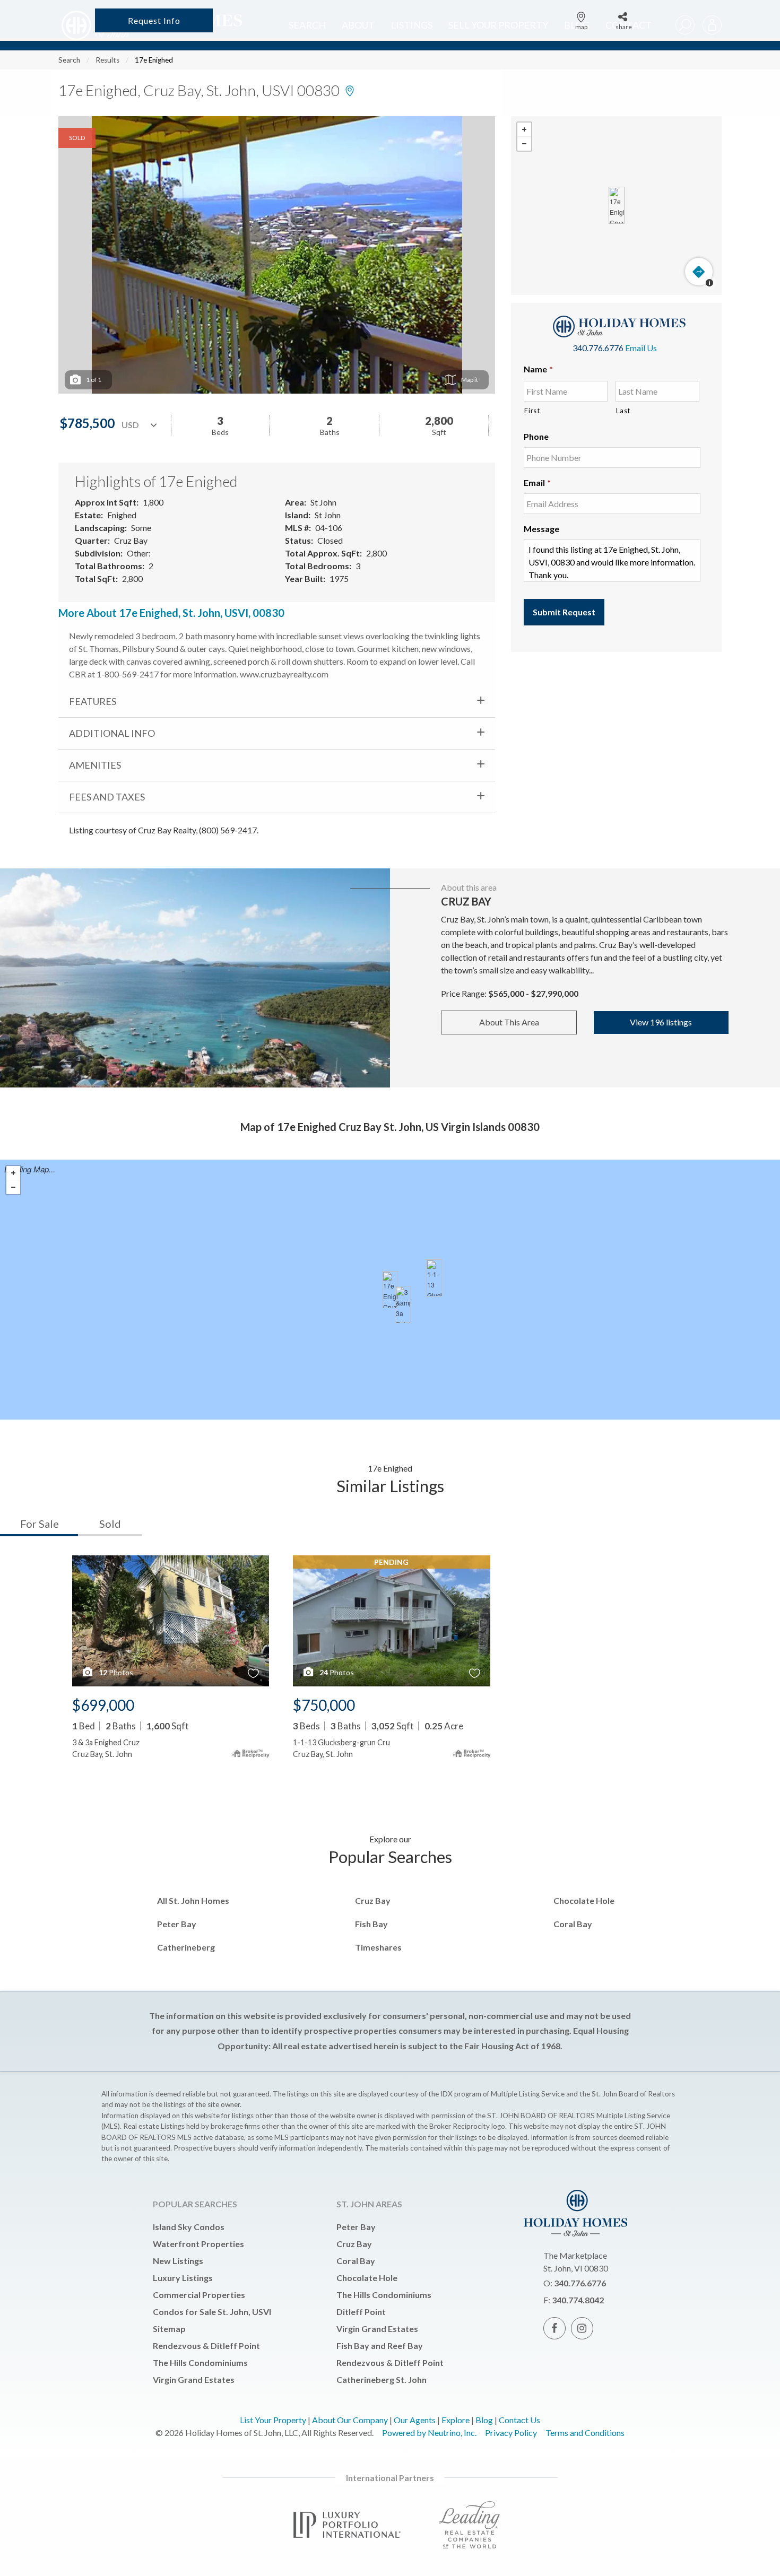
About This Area (509, 1022)
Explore (456, 2420)
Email (537, 482)
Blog (484, 2420)
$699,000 (103, 1705)
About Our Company (350, 2420)
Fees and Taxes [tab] (107, 797)
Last (623, 411)
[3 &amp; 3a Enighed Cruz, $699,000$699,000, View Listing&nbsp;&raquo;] (403, 1304)
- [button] (524, 144)
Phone (536, 436)
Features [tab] (93, 701)
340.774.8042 (578, 2300)
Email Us (641, 348)
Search (69, 60)
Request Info (154, 20)
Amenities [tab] (95, 765)
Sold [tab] (110, 1524)
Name (538, 369)
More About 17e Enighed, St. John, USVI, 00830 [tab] (171, 613)
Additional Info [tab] (112, 733)
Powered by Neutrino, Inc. (429, 2433)
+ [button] (524, 130)
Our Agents (415, 2420)
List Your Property (273, 2420)
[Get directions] (699, 272)
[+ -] (616, 206)
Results (107, 60)
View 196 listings (661, 1022)
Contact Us (519, 2420)
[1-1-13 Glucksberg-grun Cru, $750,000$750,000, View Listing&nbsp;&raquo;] (434, 1278)
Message (541, 529)
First (532, 411)
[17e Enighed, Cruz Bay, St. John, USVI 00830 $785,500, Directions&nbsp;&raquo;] (617, 205)
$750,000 (324, 1705)
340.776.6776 (598, 348)
